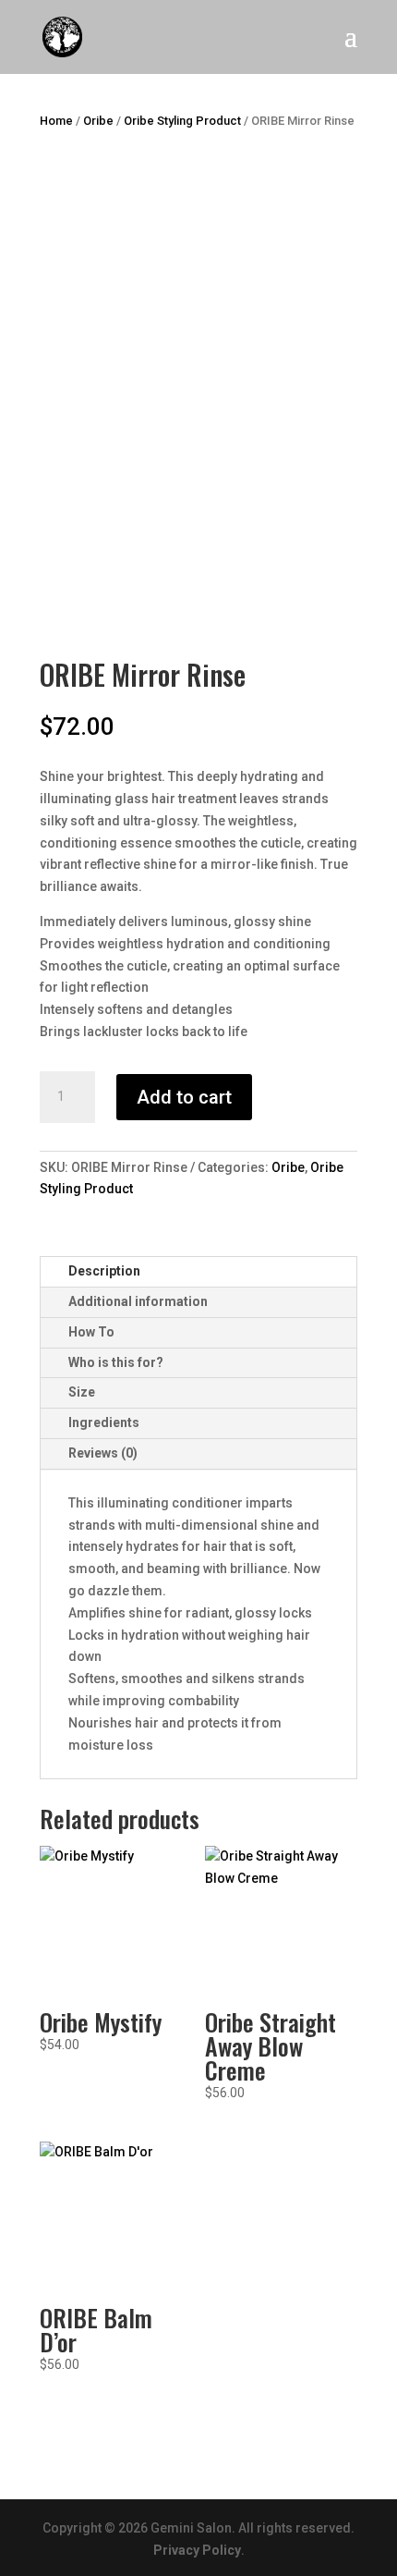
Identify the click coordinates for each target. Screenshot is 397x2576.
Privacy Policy (197, 2550)
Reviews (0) (103, 1453)
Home (56, 121)
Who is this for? (116, 1362)
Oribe (98, 121)
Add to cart (184, 1097)
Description (104, 1271)
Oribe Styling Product (182, 121)
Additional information (138, 1301)
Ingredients (104, 1422)
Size (82, 1392)
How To (91, 1332)
